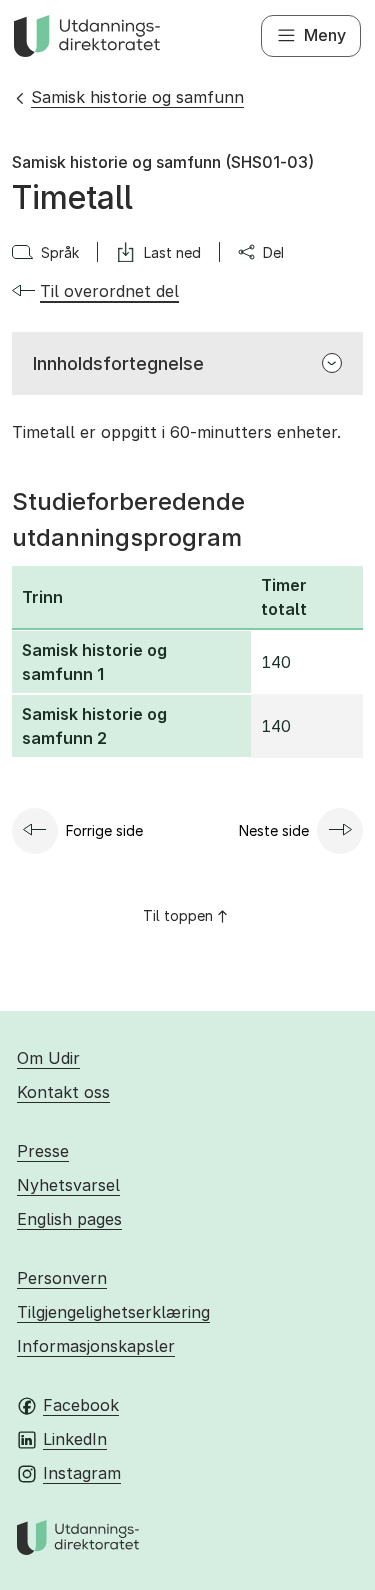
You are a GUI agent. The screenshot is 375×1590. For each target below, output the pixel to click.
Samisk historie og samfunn (137, 97)
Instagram (82, 1473)
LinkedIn (75, 1439)
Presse (43, 1151)
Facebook (81, 1405)
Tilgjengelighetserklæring (113, 1312)
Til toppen (178, 915)
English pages (69, 1219)
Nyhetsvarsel (68, 1185)
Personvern (62, 1278)
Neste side (274, 830)
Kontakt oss (63, 1092)
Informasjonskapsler (96, 1346)
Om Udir (48, 1058)
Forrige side (104, 830)
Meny (325, 35)
